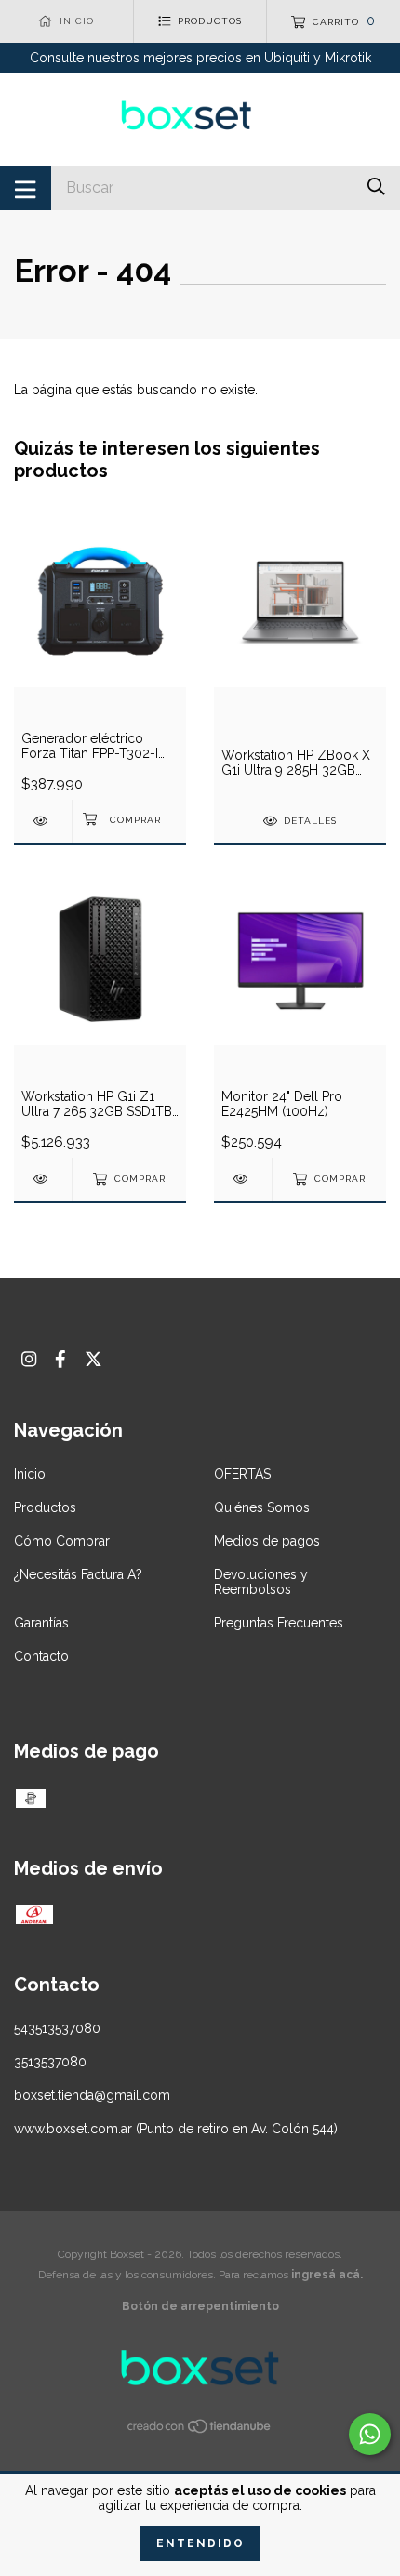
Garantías (41, 1623)
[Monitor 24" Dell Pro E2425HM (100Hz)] (243, 1179)
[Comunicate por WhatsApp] (370, 2434)
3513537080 (50, 2062)
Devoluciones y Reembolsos (261, 1582)
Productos (45, 1507)
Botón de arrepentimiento (200, 2306)
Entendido (200, 2543)
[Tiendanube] (200, 2430)
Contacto (41, 1656)
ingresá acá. (327, 2275)
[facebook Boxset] (60, 1359)
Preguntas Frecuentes (279, 1623)
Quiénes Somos (262, 1507)
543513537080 (57, 2028)
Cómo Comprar (62, 1541)
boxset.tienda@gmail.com (92, 2095)
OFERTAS (242, 1474)
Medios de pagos (267, 1541)
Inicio (30, 1474)
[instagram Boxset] (29, 1359)
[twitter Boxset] (93, 1359)
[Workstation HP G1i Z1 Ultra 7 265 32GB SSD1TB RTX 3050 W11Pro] (43, 1179)
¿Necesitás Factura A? (78, 1574)
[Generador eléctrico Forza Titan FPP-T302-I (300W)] (43, 821)
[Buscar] (376, 186)
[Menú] (26, 188)
